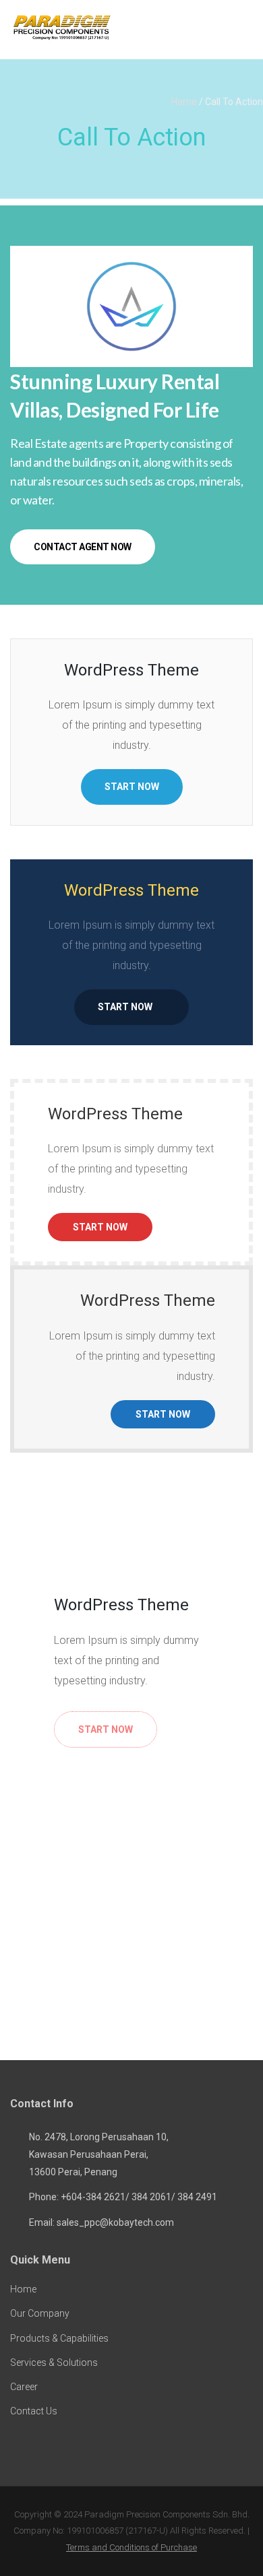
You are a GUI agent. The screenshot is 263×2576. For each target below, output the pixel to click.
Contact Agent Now (83, 547)
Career (24, 2387)
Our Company (40, 2313)
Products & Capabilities (59, 2338)
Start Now (132, 787)
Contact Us (34, 2411)
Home (184, 102)
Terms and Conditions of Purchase (131, 2547)
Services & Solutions (54, 2363)
